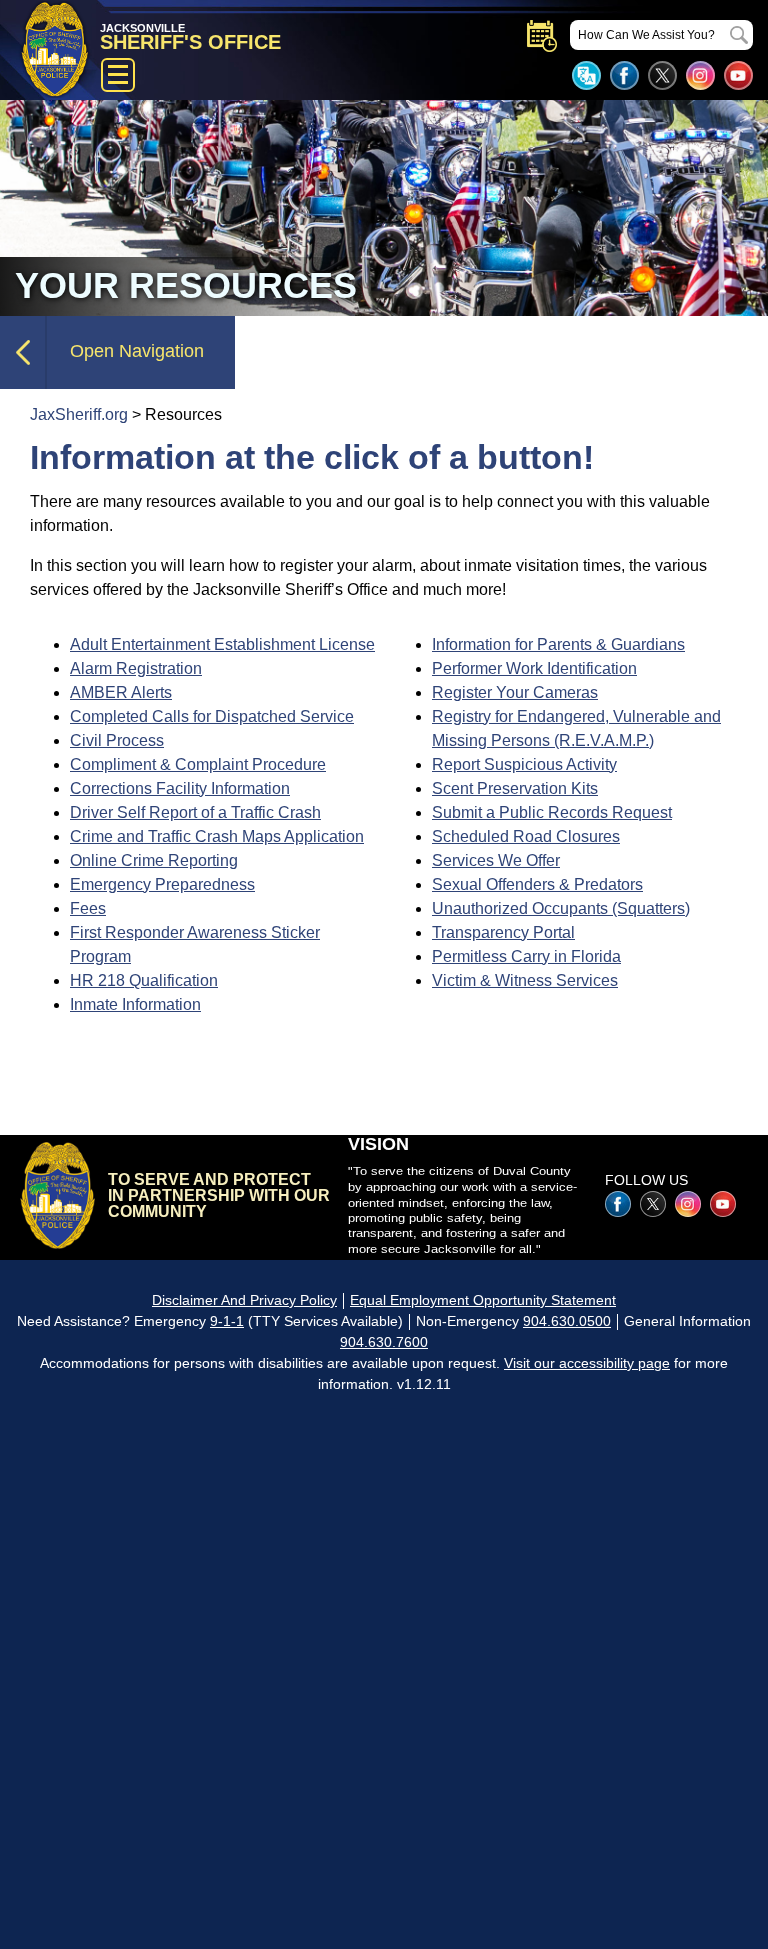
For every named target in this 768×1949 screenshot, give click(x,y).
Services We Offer (496, 860)
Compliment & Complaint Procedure (198, 764)
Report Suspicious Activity (524, 764)
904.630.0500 (567, 1321)
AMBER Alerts (121, 692)
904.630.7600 (384, 1342)
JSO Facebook (624, 75)
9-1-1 (227, 1321)
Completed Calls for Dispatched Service (212, 716)
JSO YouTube (738, 75)
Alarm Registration (136, 668)
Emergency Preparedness (162, 884)
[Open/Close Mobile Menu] (118, 75)
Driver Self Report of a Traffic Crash (195, 812)
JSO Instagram (700, 75)
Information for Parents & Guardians (558, 644)
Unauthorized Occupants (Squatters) (561, 908)
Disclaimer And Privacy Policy (244, 1300)
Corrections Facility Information (180, 788)
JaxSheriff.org (79, 414)
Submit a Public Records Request (552, 812)
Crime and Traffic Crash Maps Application (217, 836)
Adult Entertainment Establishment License (222, 644)
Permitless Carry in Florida (526, 956)
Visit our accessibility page (587, 1363)
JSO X (653, 1204)
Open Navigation (137, 351)
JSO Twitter (662, 75)
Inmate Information (135, 1004)
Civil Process (117, 740)
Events (542, 36)
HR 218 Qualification (144, 980)
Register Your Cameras (515, 692)
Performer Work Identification (534, 668)
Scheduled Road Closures (526, 836)
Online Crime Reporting (154, 860)
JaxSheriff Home (57, 1195)
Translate (586, 75)
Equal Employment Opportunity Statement (483, 1300)
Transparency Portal (503, 932)
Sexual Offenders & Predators (537, 884)
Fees (88, 908)
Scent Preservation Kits (515, 788)
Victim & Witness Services (525, 980)
